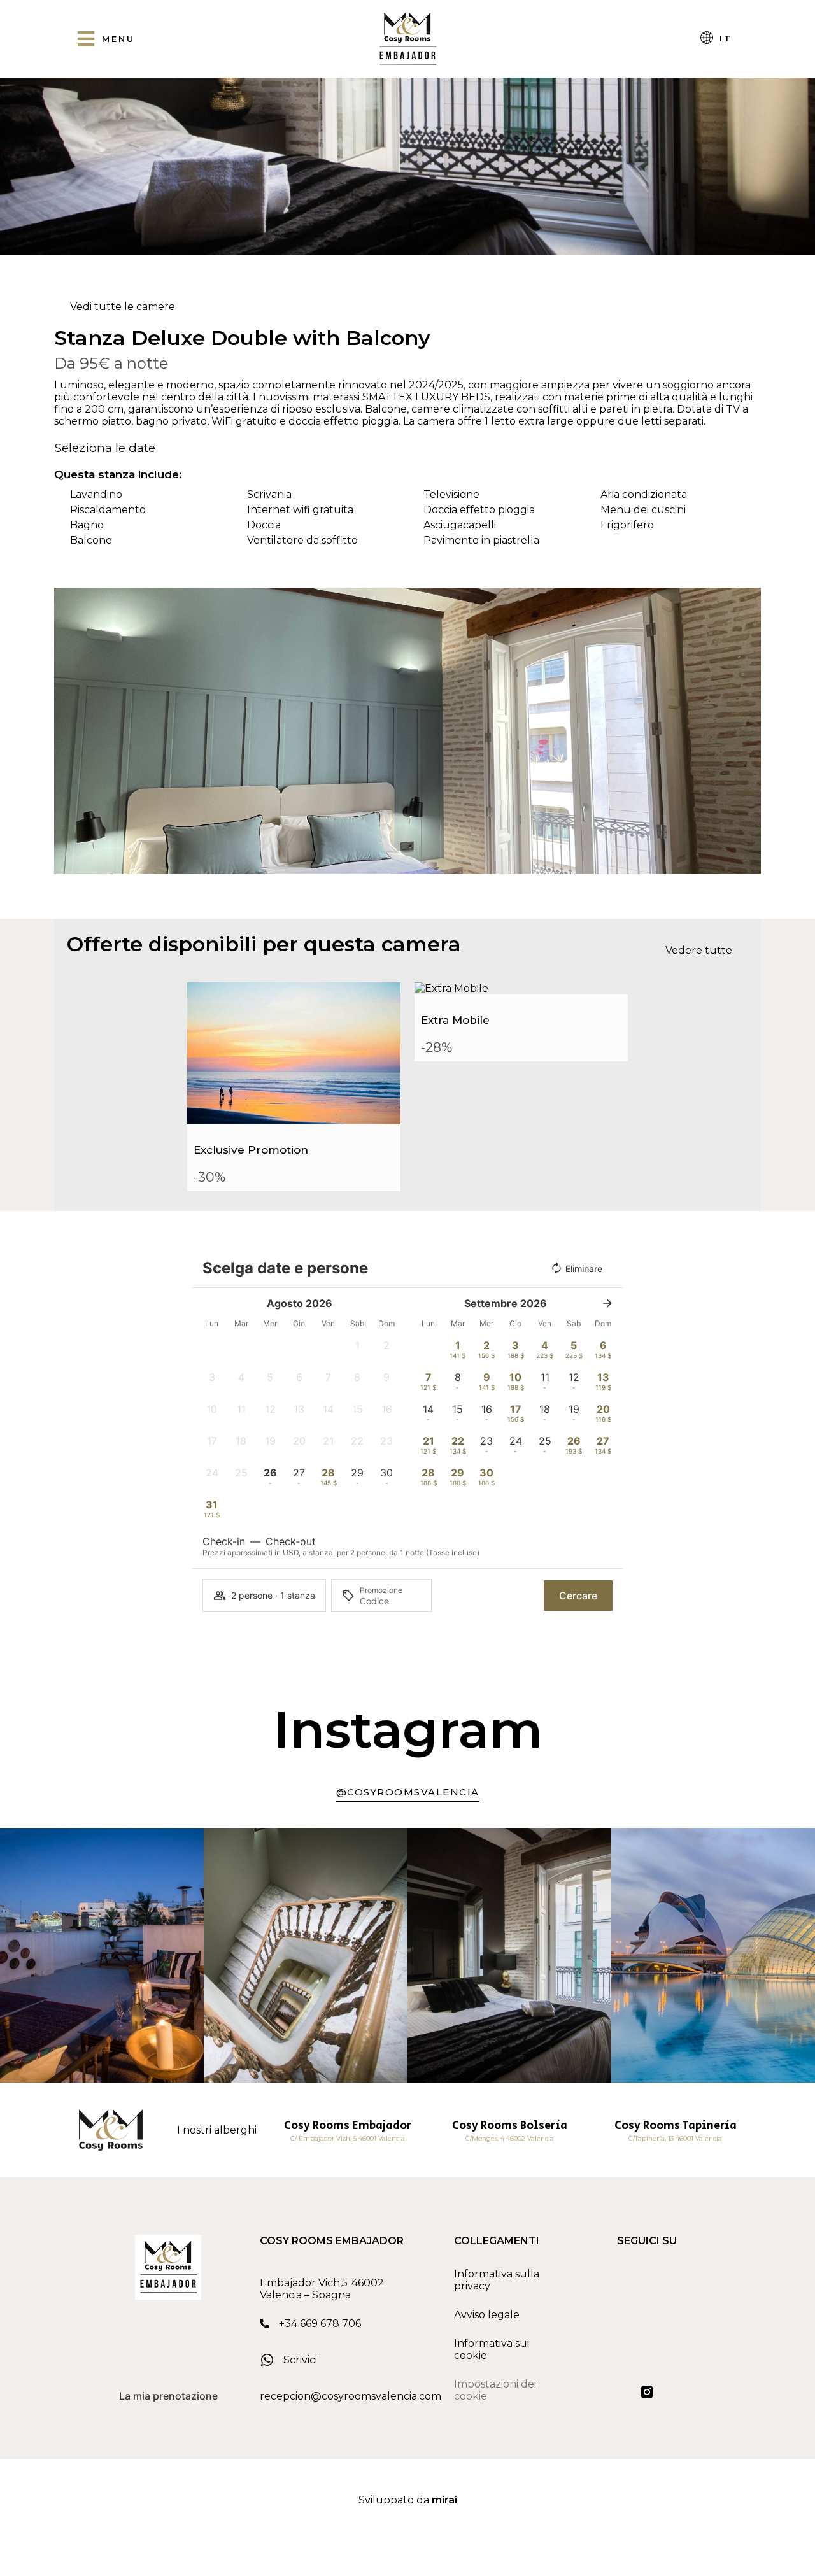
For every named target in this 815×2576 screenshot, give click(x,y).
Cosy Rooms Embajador (348, 2126)
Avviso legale (487, 2315)
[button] (67, 731)
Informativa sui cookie (492, 2349)
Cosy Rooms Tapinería (676, 2126)
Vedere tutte (699, 950)
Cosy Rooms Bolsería (510, 2126)
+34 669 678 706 (320, 2324)
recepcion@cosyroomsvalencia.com (351, 2396)
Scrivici (300, 2360)
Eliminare (584, 1269)
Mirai (444, 2500)
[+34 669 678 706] (265, 2324)
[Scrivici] (267, 2360)
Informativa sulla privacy (497, 2280)
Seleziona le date (105, 448)
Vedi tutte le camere (123, 307)
